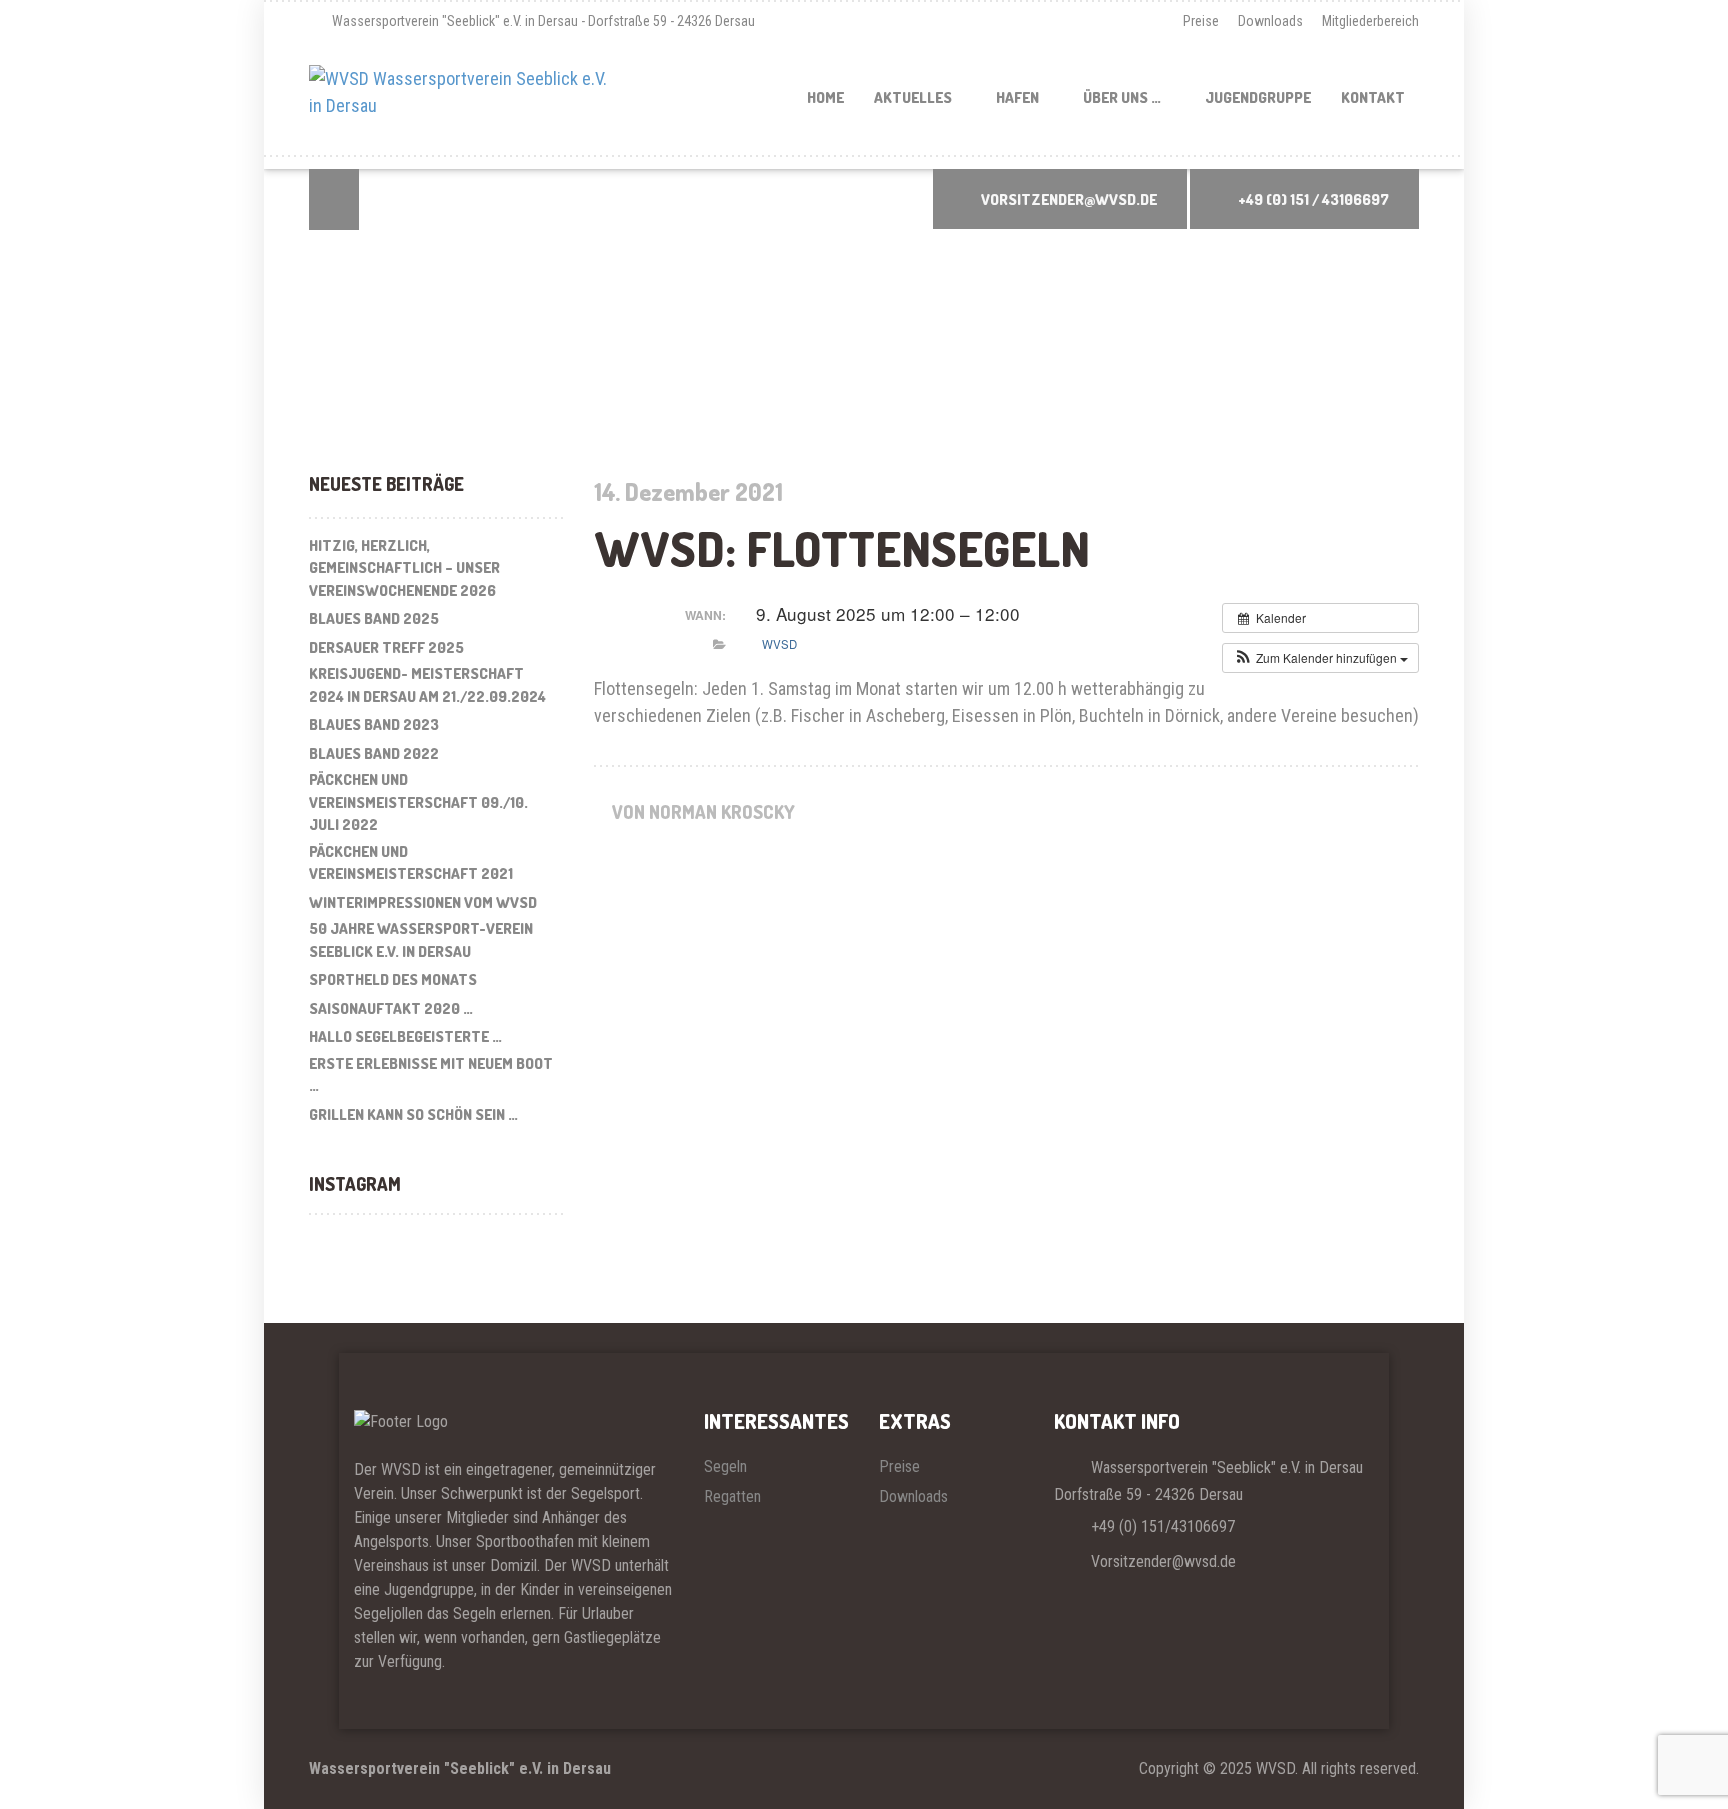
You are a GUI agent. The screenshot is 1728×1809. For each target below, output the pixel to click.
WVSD (779, 644)
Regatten (732, 1496)
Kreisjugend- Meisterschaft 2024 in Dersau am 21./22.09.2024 (427, 685)
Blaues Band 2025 (374, 618)
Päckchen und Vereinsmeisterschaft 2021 (411, 863)
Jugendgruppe (1258, 97)
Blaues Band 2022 (374, 753)
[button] (1320, 658)
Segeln (725, 1466)
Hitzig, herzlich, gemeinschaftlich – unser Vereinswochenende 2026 (404, 568)
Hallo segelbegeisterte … (405, 1036)
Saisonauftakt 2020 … (391, 1008)
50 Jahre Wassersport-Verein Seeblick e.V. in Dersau (421, 940)
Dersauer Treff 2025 (386, 647)
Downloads (1270, 21)
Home (825, 97)
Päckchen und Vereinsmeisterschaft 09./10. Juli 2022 (418, 802)
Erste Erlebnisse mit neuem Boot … (431, 1075)
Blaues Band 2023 (374, 724)
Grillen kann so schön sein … (413, 1114)
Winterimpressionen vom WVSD (423, 902)
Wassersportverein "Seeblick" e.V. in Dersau (460, 1768)
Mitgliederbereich (1370, 21)
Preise (1201, 21)
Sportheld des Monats (393, 979)
